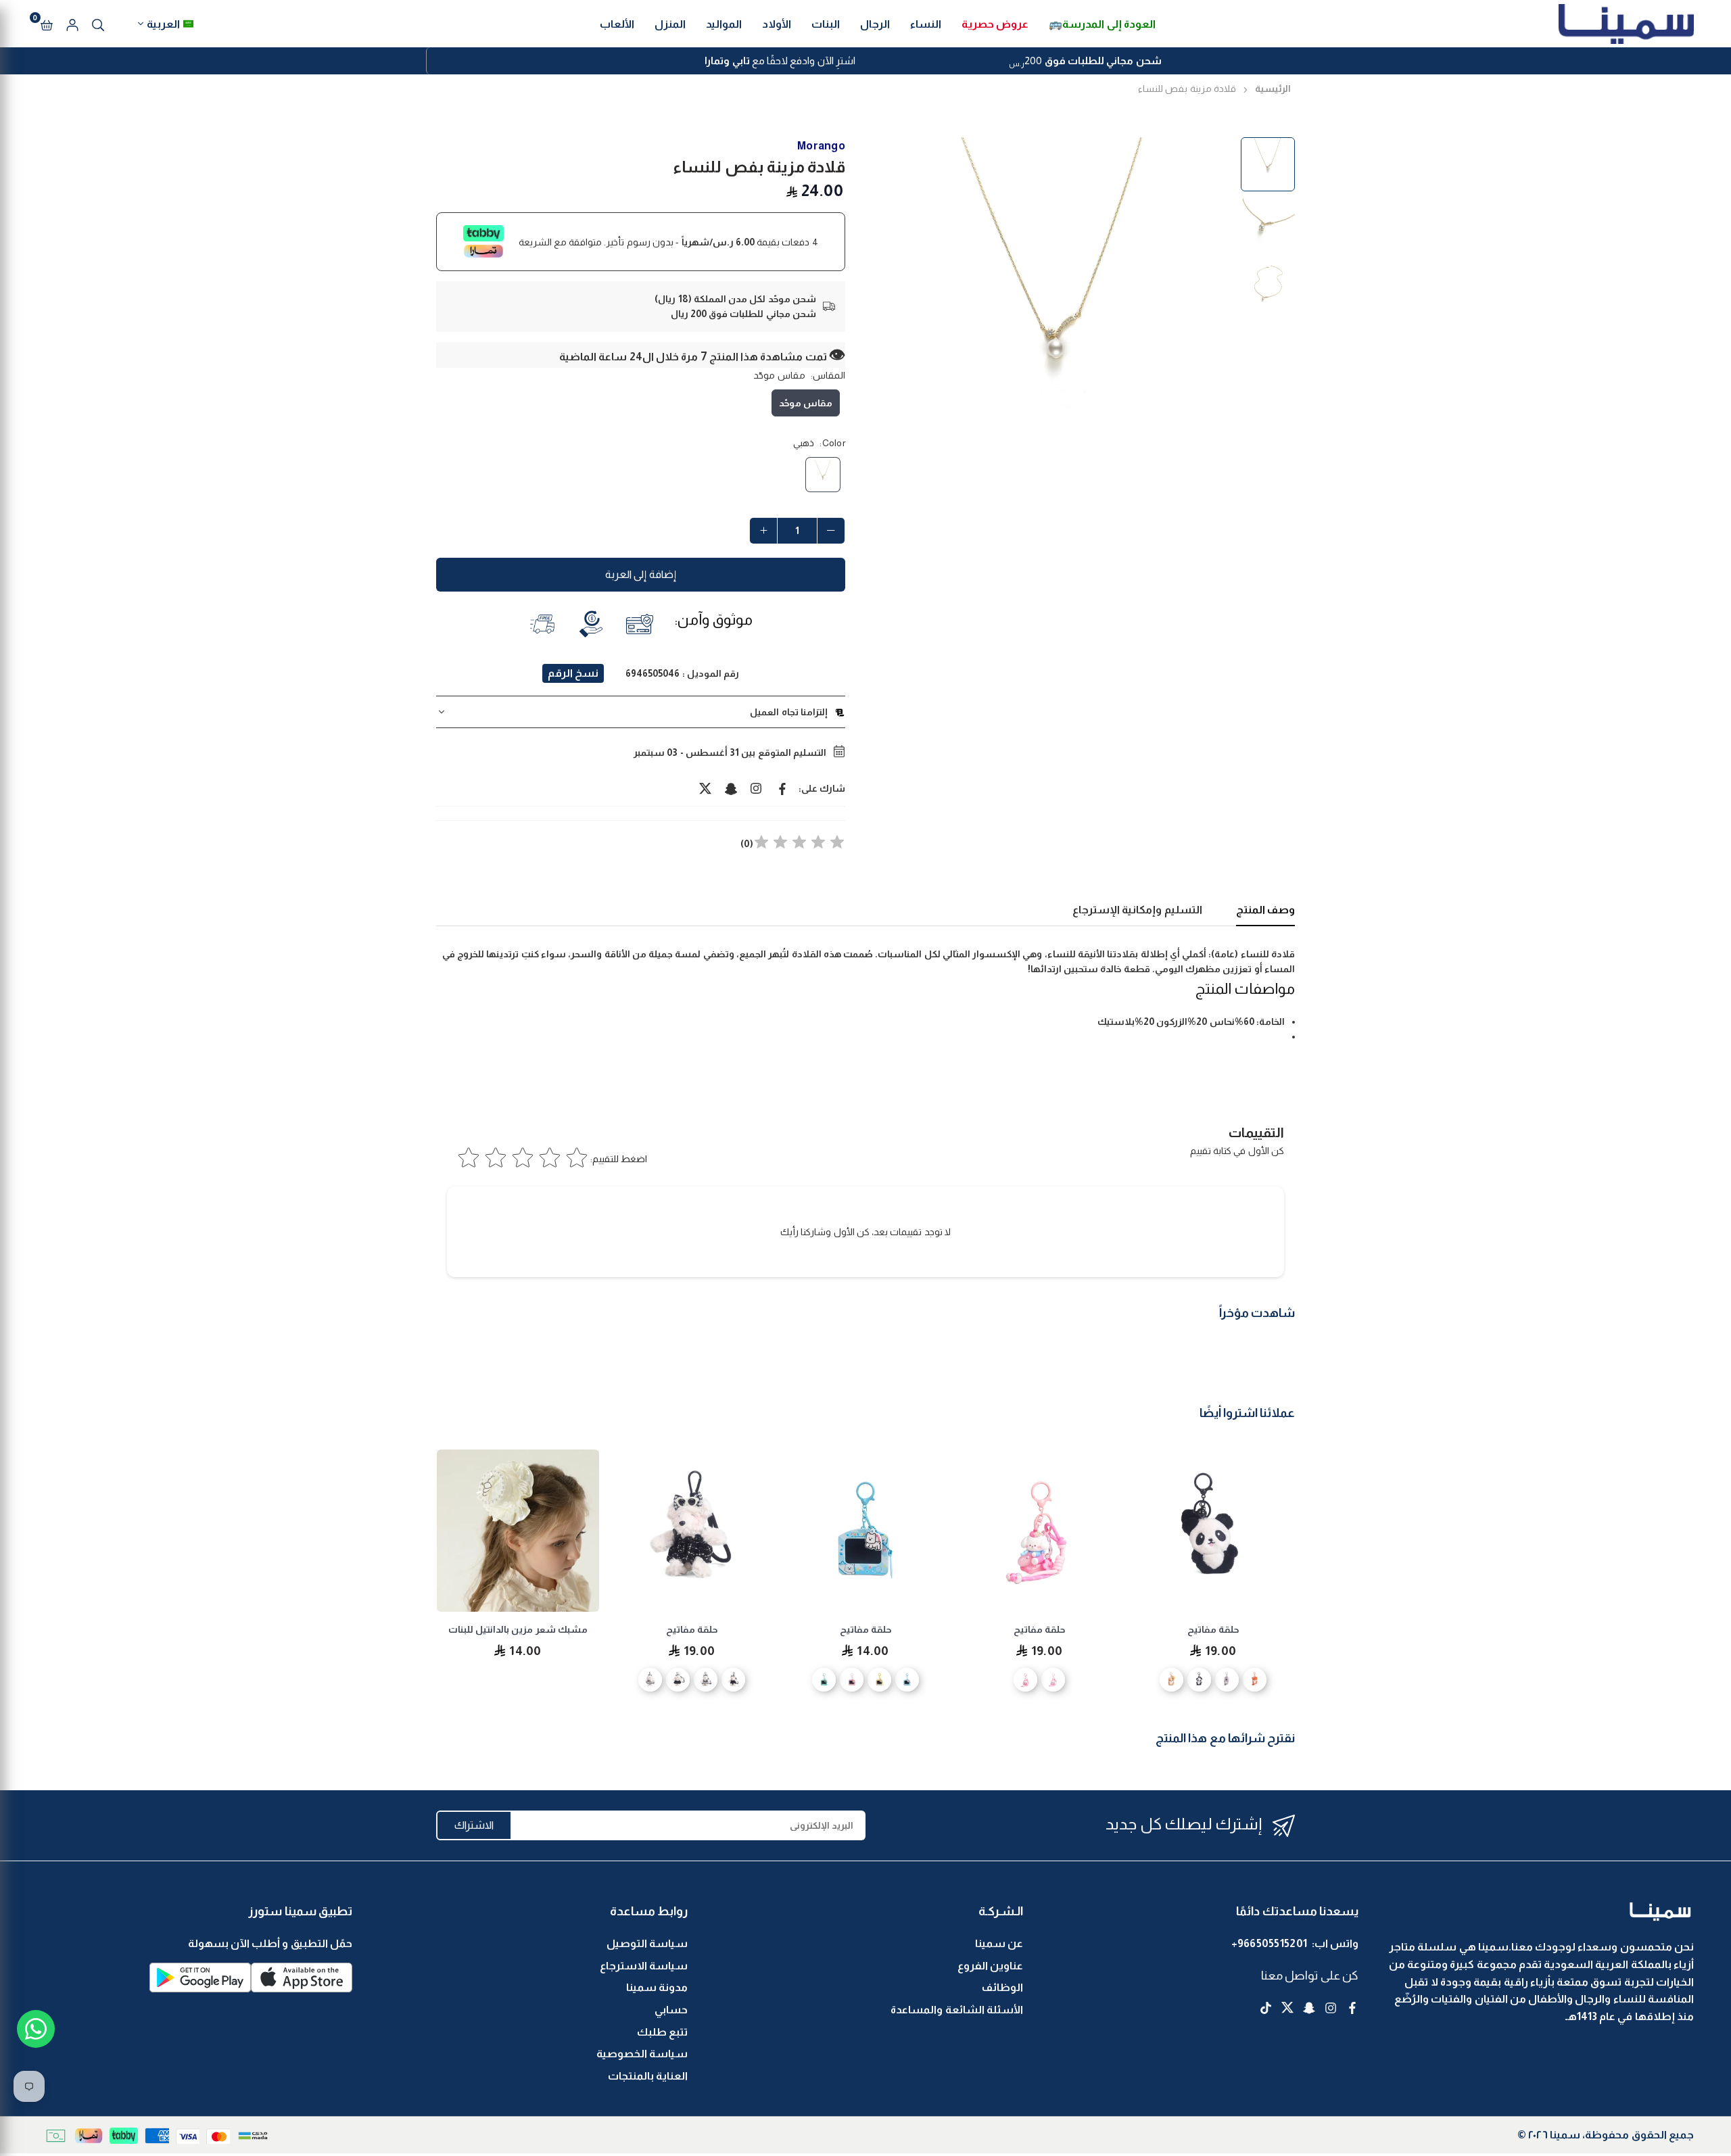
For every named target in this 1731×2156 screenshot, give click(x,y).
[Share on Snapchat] (731, 788)
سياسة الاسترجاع (644, 1966)
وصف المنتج (1265, 910)
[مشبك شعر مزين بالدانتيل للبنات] (518, 1531)
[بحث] (98, 24)
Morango (821, 146)
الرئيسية (1273, 89)
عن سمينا (999, 1943)
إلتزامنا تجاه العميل (789, 712)
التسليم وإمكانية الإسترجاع (1137, 910)
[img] (799, 844)
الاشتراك (474, 1825)
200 (1085, 62)
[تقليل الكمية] (831, 531)
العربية (163, 24)
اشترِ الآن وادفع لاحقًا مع (780, 61)
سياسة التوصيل (647, 1943)
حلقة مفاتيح (1213, 1629)
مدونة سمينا (657, 1987)
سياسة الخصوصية (642, 2054)
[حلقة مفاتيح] (1213, 1531)
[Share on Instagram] (757, 788)
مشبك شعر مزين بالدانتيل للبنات (518, 1629)
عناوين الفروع (990, 1966)
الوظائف (1002, 1987)
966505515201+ (1270, 1943)
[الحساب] (72, 24)
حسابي (671, 2010)
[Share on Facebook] (782, 788)
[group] (1055, 316)
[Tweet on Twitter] (705, 788)
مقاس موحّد (806, 403)
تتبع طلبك (662, 2032)
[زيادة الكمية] (763, 531)
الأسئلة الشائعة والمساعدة (957, 2010)
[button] (47, 24)
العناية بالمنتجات (648, 2076)
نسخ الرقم (573, 673)
